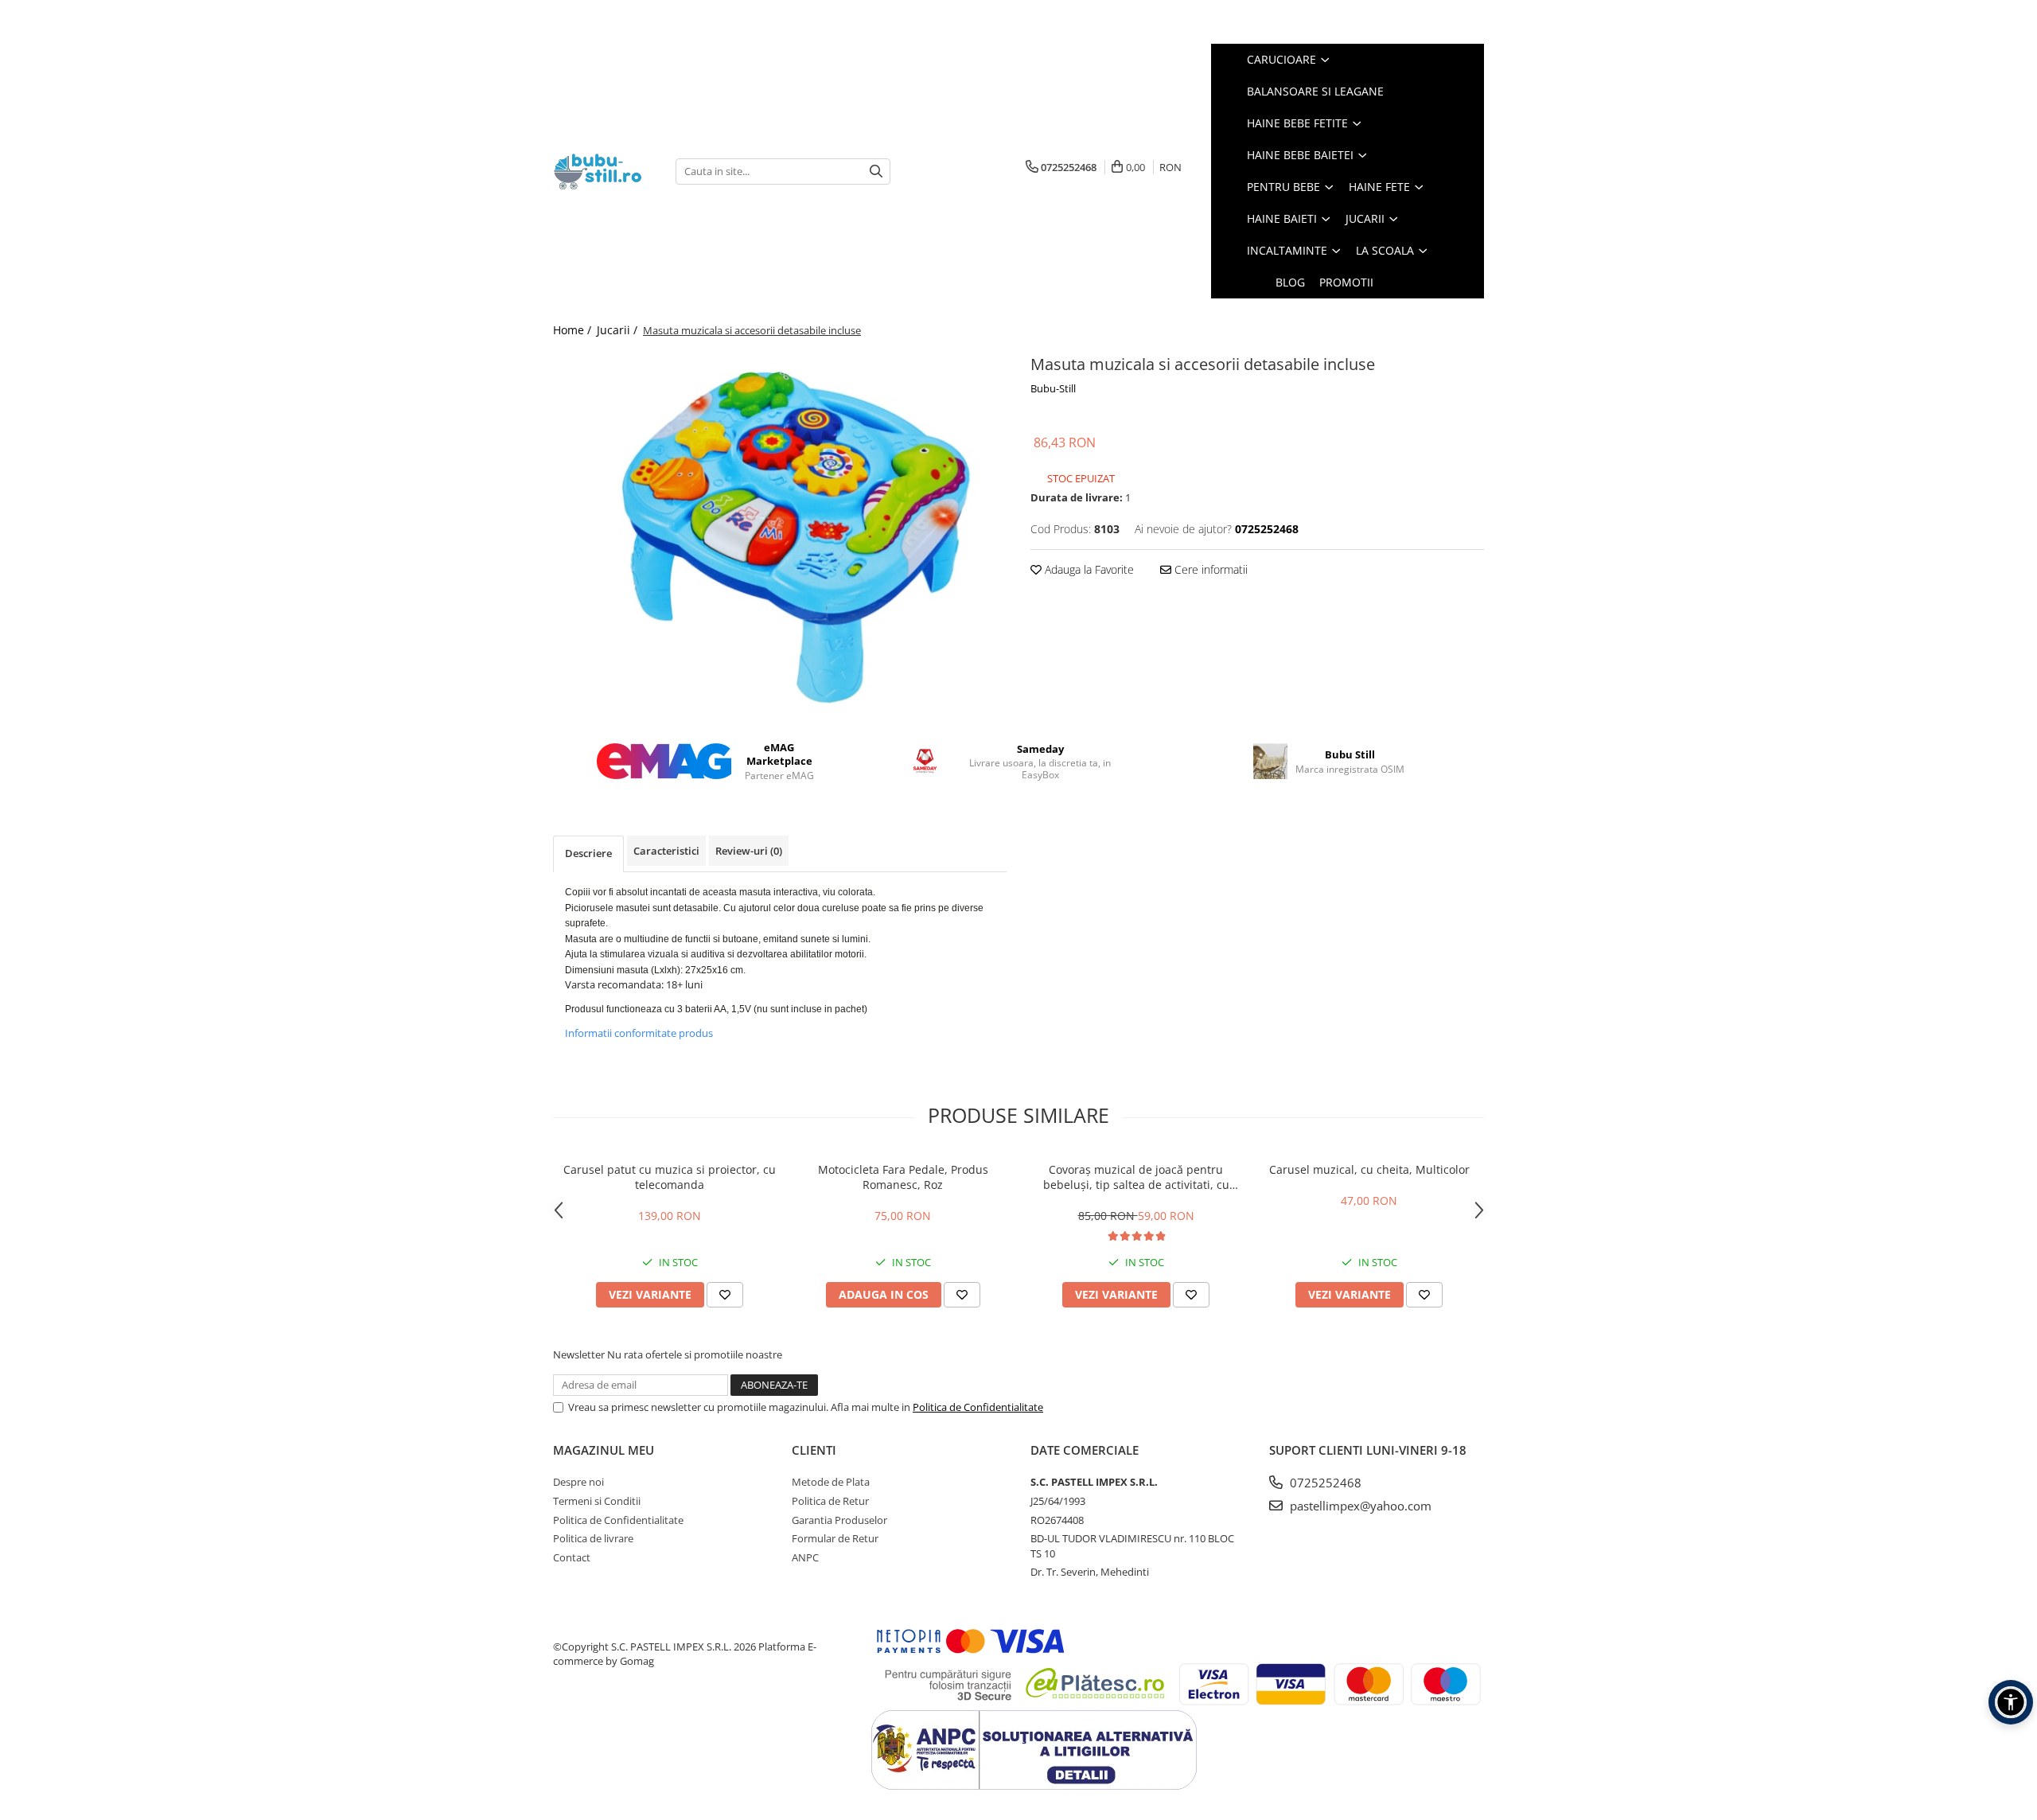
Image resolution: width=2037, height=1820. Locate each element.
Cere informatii (1209, 569)
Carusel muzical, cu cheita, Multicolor (1369, 1169)
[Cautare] (876, 171)
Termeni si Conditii (597, 1501)
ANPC (805, 1557)
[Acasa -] (602, 171)
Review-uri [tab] (749, 851)
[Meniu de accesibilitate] (2011, 1702)
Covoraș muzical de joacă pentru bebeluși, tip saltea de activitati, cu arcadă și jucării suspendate (1136, 1177)
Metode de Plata (831, 1482)
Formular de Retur (835, 1538)
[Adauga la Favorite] (725, 1295)
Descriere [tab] (588, 853)
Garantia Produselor (839, 1520)
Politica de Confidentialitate (978, 1407)
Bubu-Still (1053, 388)
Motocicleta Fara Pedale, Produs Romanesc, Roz (903, 1177)
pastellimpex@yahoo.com (1359, 1506)
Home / (574, 330)
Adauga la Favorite (1088, 569)
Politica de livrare (593, 1538)
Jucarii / (619, 330)
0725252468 (1324, 1483)
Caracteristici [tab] (666, 851)
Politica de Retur (830, 1501)
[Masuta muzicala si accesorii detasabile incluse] (780, 534)
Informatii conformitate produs (639, 1033)
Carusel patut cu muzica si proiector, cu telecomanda (670, 1177)
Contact (572, 1557)
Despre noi (578, 1482)
